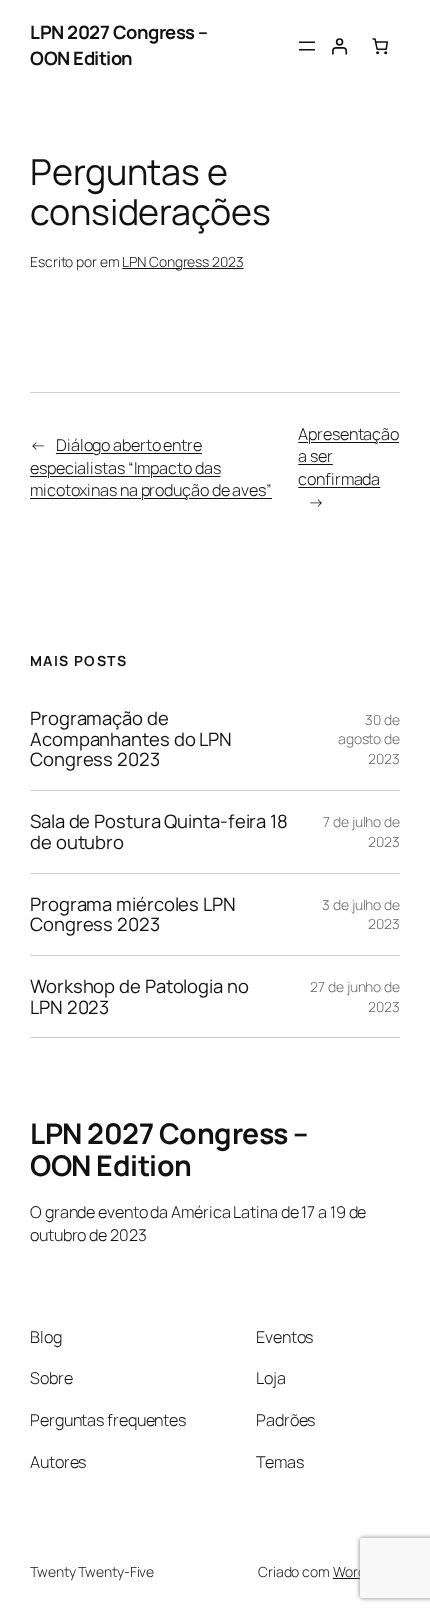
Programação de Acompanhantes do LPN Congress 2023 (131, 739)
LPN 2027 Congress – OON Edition (119, 45)
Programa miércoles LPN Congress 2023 (133, 914)
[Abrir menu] (307, 46)
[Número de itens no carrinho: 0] (380, 46)
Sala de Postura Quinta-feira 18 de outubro (159, 831)
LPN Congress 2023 (182, 261)
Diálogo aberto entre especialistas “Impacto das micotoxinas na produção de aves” (151, 467)
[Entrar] (339, 46)
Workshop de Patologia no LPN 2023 (139, 996)
